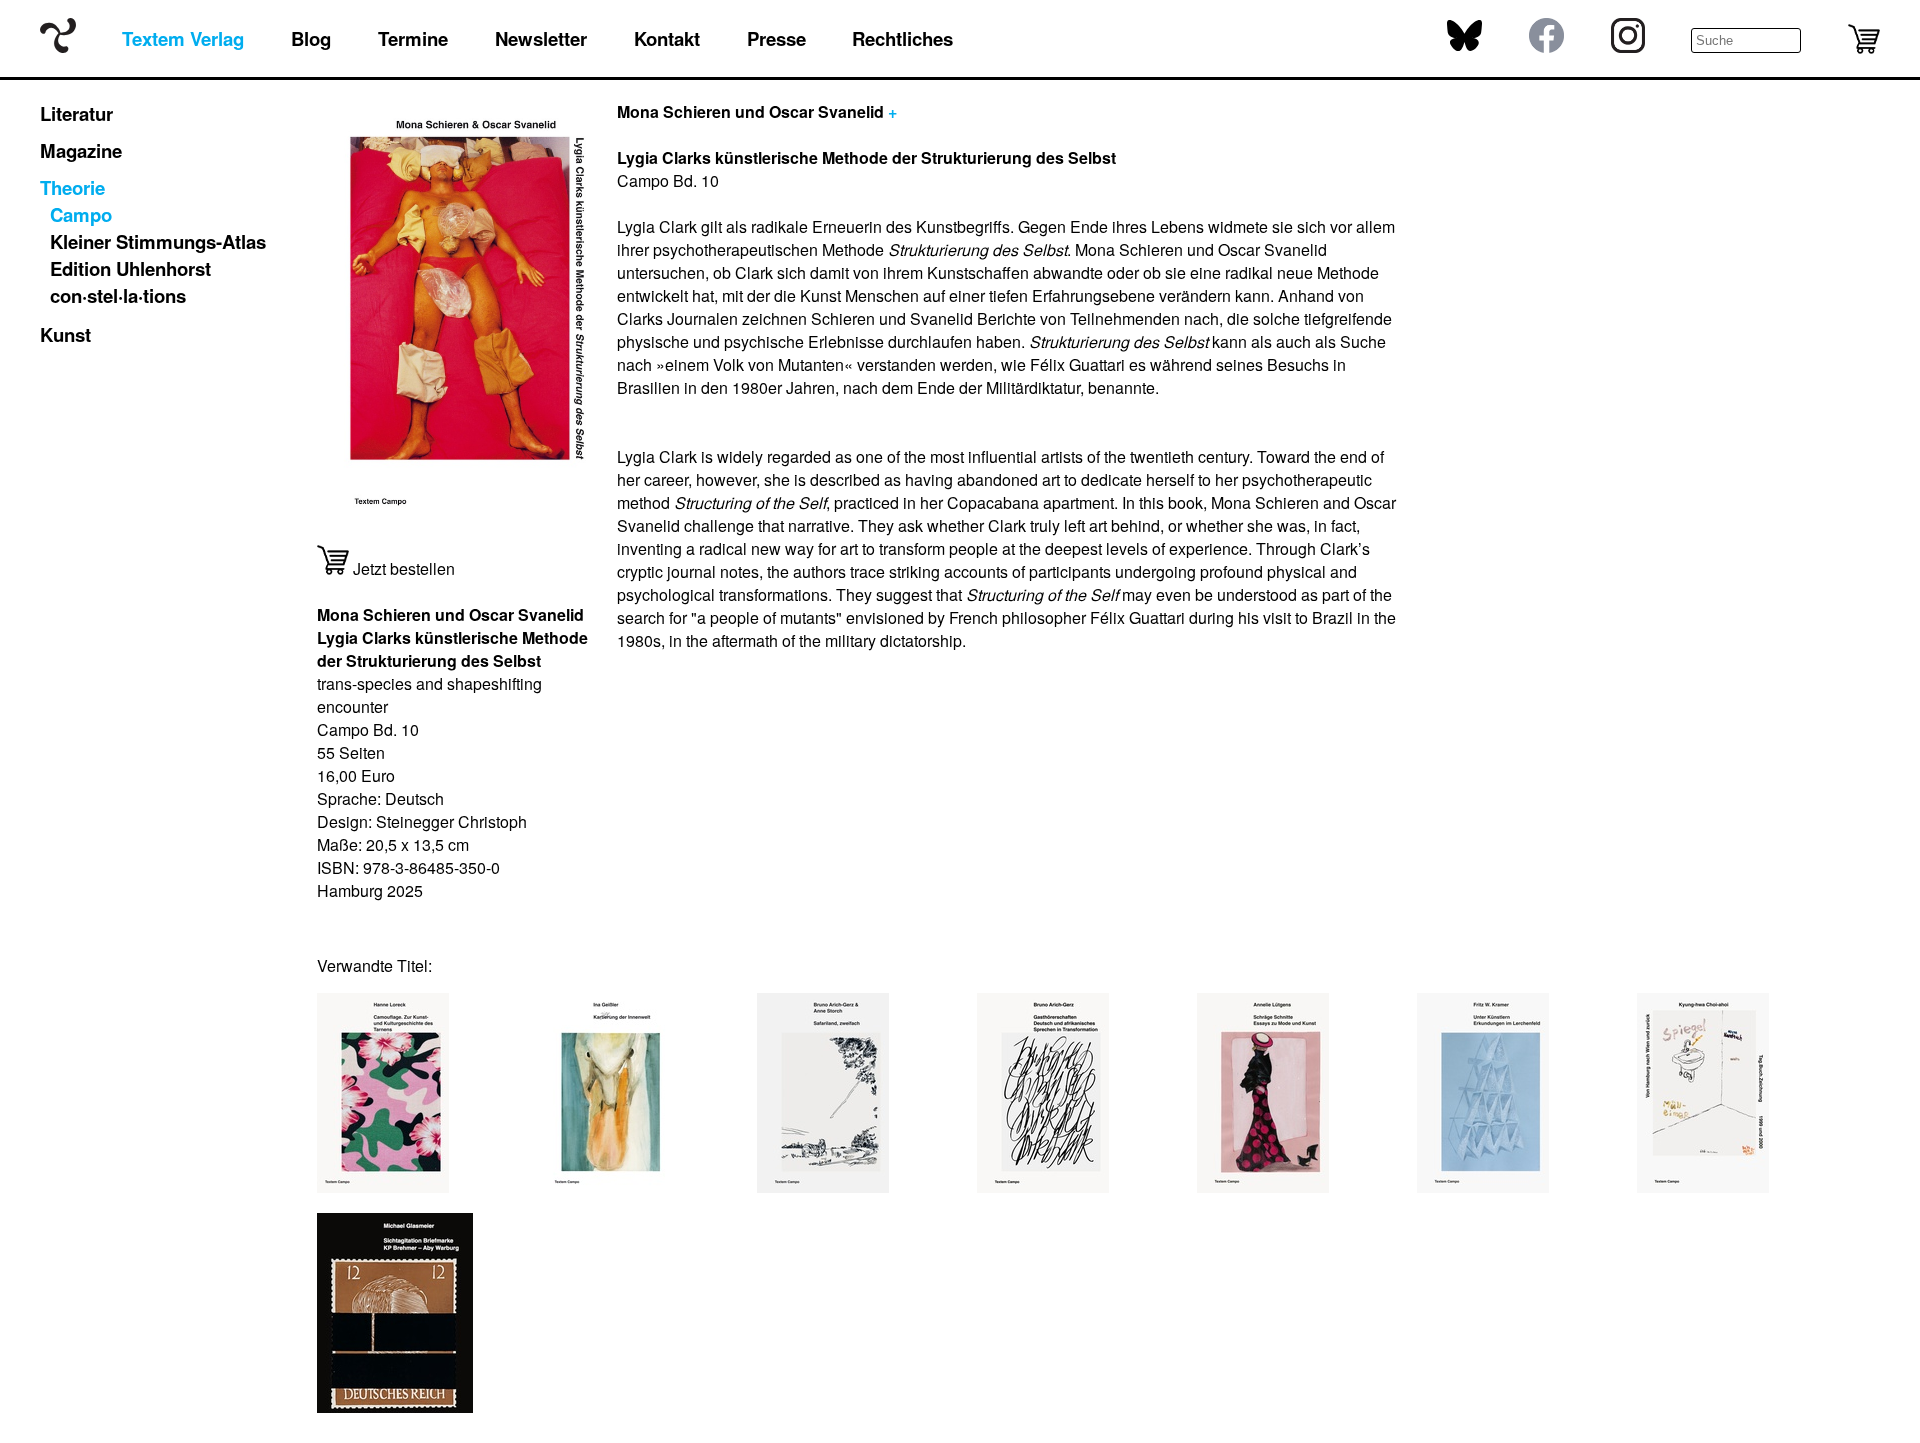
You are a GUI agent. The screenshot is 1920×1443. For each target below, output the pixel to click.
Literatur (76, 113)
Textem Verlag (183, 38)
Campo (81, 214)
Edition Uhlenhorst (130, 268)
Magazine (81, 150)
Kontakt (667, 38)
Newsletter (541, 38)
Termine (413, 38)
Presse (776, 38)
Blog (311, 38)
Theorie (72, 187)
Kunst (65, 334)
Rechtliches (902, 38)
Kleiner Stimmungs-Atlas (158, 241)
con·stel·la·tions (118, 295)
